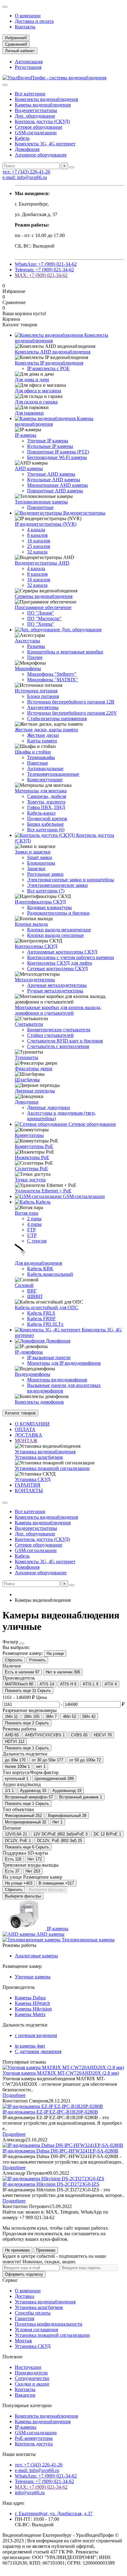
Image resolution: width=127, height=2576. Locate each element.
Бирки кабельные (45, 824)
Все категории (30, 94)
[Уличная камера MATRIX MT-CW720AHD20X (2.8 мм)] (63, 2067)
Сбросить (14, 1660)
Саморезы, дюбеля (47, 796)
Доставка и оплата (34, 21)
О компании (28, 16)
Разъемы (36, 646)
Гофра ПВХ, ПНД (46, 807)
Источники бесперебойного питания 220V (72, 713)
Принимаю (46, 2250)
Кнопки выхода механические (59, 930)
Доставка (25, 2296)
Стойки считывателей (50, 1035)
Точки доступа (30, 1180)
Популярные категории (27, 2405)
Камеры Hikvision (33, 2009)
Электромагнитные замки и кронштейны (71, 880)
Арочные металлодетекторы (57, 985)
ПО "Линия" (41, 613)
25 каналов (39, 546)
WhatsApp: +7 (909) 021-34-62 (46, 264)
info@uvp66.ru (30, 2492)
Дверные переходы (35, 1091)
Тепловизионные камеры (41, 502)
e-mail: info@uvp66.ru (25, 177)
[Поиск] (72, 167)
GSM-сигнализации (36, 133)
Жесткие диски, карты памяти (46, 730)
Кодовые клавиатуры (49, 907)
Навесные (38, 763)
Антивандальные (45, 768)
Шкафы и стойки (33, 752)
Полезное (12, 2357)
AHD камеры (29, 468)
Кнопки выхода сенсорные (55, 935)
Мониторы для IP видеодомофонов (64, 1363)
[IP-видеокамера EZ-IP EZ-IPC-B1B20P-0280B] (53, 2106)
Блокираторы (41, 863)
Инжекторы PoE (32, 1157)
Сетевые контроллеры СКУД (57, 969)
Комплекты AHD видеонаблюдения (53, 352)
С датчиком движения (38, 2051)
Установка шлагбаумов (39, 1457)
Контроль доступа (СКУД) (42, 121)
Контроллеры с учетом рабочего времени (71, 957)
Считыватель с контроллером (58, 1046)
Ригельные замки (45, 874)
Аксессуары (27, 641)
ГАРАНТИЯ (28, 1485)
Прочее (35, 657)
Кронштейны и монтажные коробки (65, 652)
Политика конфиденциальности (49, 2324)
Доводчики (27, 1102)
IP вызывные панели (49, 1357)
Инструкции (28, 2367)
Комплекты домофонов (39, 1402)
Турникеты (27, 1057)
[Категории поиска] (5, 85)
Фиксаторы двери (34, 1069)
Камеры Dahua (30, 1998)
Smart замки (40, 857)
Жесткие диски (43, 735)
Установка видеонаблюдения (45, 1452)
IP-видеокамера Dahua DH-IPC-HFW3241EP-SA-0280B (60, 2151)
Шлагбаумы (27, 1080)
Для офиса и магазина (38, 391)
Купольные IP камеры (50, 446)
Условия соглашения (36, 2330)
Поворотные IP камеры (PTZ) (58, 452)
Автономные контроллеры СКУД (62, 952)
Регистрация (28, 67)
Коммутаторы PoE (34, 1146)
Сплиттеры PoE (31, 1169)
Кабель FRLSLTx (45, 1324)
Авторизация (29, 62)
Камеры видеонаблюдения (43, 105)
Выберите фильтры (47, 1890)
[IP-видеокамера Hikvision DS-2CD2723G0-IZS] (53, 2179)
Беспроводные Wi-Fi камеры (57, 457)
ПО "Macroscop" (44, 618)
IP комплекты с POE (48, 368)
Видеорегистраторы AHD (42, 563)
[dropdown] (5, 7)
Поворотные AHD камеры (55, 491)
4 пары (34, 1224)
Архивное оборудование (41, 155)
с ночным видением (36, 2035)
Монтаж (23, 2341)
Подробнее (14, 2095)
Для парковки (29, 413)
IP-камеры (26, 435)
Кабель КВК (40, 1269)
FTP (31, 1230)
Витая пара (27, 1213)
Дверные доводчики (49, 1107)
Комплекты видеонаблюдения (46, 99)
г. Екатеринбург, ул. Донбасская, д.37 (54, 2513)
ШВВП (35, 1296)
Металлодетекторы (35, 980)
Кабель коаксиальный (50, 1274)
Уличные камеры (33, 1977)
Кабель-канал (41, 813)
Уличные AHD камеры (51, 474)
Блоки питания (43, 696)
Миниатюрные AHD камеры (57, 485)
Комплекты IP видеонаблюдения (49, 363)
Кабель (22, 138)
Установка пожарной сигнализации (52, 1468)
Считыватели (29, 1024)
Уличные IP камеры (48, 441)
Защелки (36, 868)
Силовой (24, 1285)
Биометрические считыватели (59, 1030)
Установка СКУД (33, 1479)
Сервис (10, 2280)
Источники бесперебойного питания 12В (71, 702)
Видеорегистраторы (36, 110)
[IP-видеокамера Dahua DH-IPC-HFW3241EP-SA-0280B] (63, 2145)
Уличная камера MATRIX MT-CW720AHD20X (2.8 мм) (61, 2073)
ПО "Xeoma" (41, 624)
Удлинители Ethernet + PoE (43, 1191)
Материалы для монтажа (41, 791)
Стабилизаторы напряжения (57, 718)
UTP (32, 1235)
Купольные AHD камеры (54, 480)
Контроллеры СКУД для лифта (59, 963)
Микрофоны (28, 668)
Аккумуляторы (43, 707)
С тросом (37, 1241)
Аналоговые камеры (36, 1956)
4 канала (36, 530)
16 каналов (39, 541)
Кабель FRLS (41, 1313)
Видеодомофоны (33, 1374)
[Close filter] (22, 1643)
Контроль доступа (34, 2444)
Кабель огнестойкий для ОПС (47, 1307)
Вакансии (25, 2395)
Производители (31, 2373)
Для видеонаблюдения (38, 1263)
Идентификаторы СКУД (40, 902)
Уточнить (37, 1660)
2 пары (34, 1219)
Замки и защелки (33, 852)
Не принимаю (17, 2250)
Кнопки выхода (31, 924)
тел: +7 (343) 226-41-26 (26, 172)
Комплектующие (45, 780)
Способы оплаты (33, 2313)
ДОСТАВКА (29, 1435)
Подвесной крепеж (47, 818)
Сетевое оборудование (39, 127)
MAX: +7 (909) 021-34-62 (41, 275)
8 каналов (37, 535)
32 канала (37, 552)
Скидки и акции (32, 2384)
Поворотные (40, 507)
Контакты (25, 27)
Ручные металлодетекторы (55, 991)
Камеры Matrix (30, 2014)
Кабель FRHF (41, 1319)
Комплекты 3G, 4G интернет (45, 144)
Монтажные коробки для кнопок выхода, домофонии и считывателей (58, 1010)
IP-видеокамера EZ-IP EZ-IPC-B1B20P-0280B (50, 2112)
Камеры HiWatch (32, 2003)
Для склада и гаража (36, 402)
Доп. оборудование (35, 116)
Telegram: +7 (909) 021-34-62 (44, 270)
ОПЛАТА (25, 1429)
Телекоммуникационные (53, 774)
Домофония (27, 149)
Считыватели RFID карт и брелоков (65, 1041)
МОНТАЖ (26, 1440)
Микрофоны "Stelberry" (52, 674)
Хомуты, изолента (46, 802)
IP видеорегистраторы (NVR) (46, 524)
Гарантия (25, 2318)
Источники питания (36, 691)
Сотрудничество (32, 2378)
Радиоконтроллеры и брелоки (58, 913)
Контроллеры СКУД (36, 946)
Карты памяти (42, 741)
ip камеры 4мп (30, 2046)
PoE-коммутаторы (34, 2438)
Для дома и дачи (32, 380)
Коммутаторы (29, 1135)
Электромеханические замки (57, 885)
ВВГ (32, 1291)
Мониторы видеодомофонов (57, 1380)
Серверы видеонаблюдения (44, 596)
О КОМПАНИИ (32, 1424)
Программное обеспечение (43, 607)
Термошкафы (41, 757)
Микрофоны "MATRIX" (53, 680)
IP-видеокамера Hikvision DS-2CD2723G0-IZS (51, 2184)
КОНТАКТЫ (29, 1490)
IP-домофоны (29, 1352)
